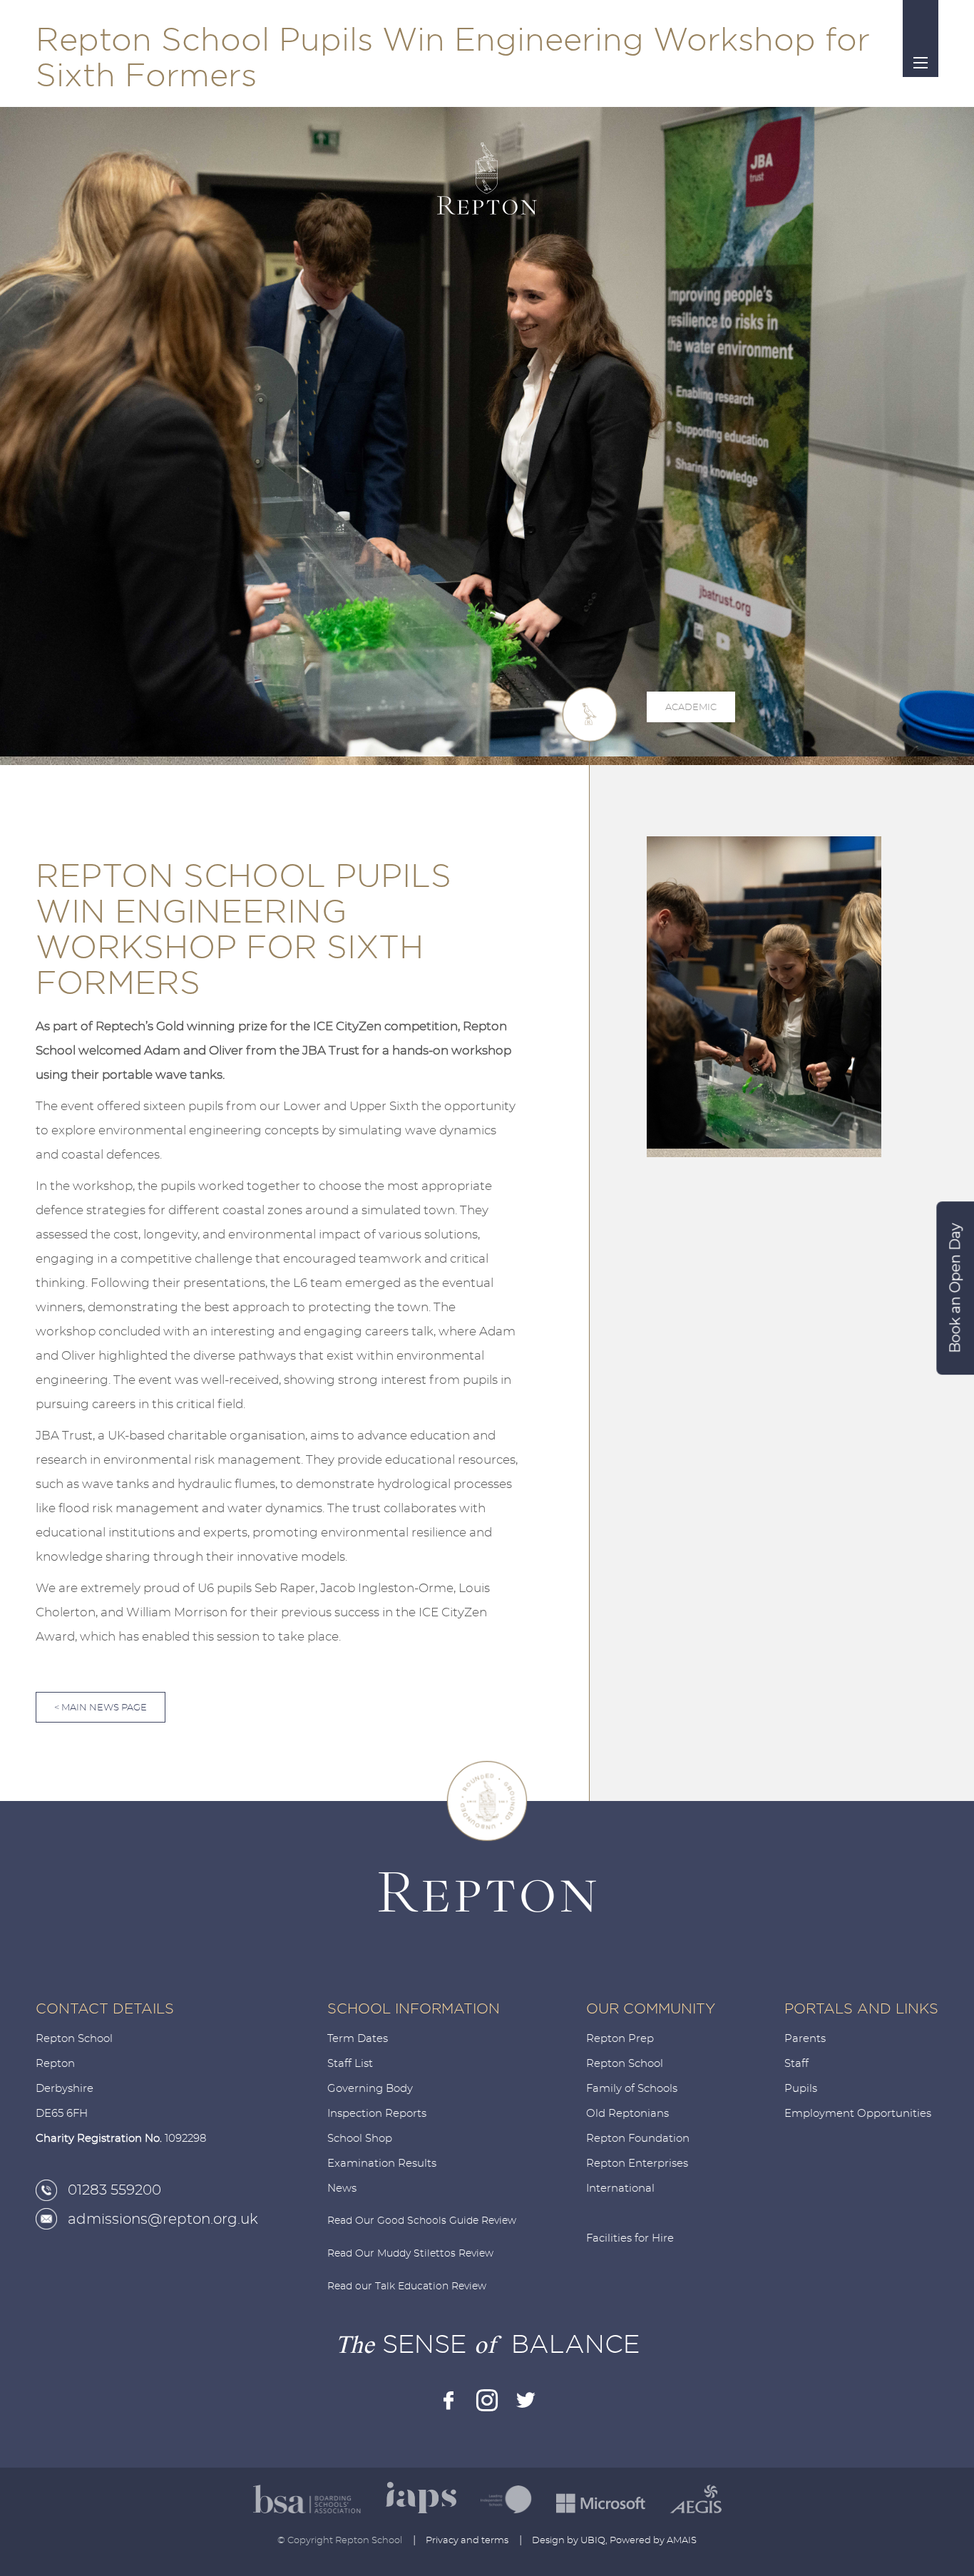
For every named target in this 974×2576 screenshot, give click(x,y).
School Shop (360, 2139)
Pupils (801, 2089)
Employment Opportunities (858, 2114)
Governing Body (370, 2089)
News (342, 2188)
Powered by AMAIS (653, 2541)
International (620, 2188)
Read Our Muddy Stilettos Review (410, 2254)
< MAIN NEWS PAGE (101, 1708)
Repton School (625, 2064)
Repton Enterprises (637, 2164)
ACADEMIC (691, 708)
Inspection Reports (377, 2114)
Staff (796, 2064)
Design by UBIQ (569, 2541)
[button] (729, 1263)
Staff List (350, 2064)
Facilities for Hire (630, 2238)
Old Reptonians (627, 2114)
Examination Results (382, 2164)
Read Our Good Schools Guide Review (422, 2221)
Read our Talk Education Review (407, 2287)
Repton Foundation (638, 2139)
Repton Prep (620, 2039)
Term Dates (358, 2039)
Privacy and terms (467, 2541)
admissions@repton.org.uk (163, 2220)
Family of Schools (632, 2089)
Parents (805, 2039)
